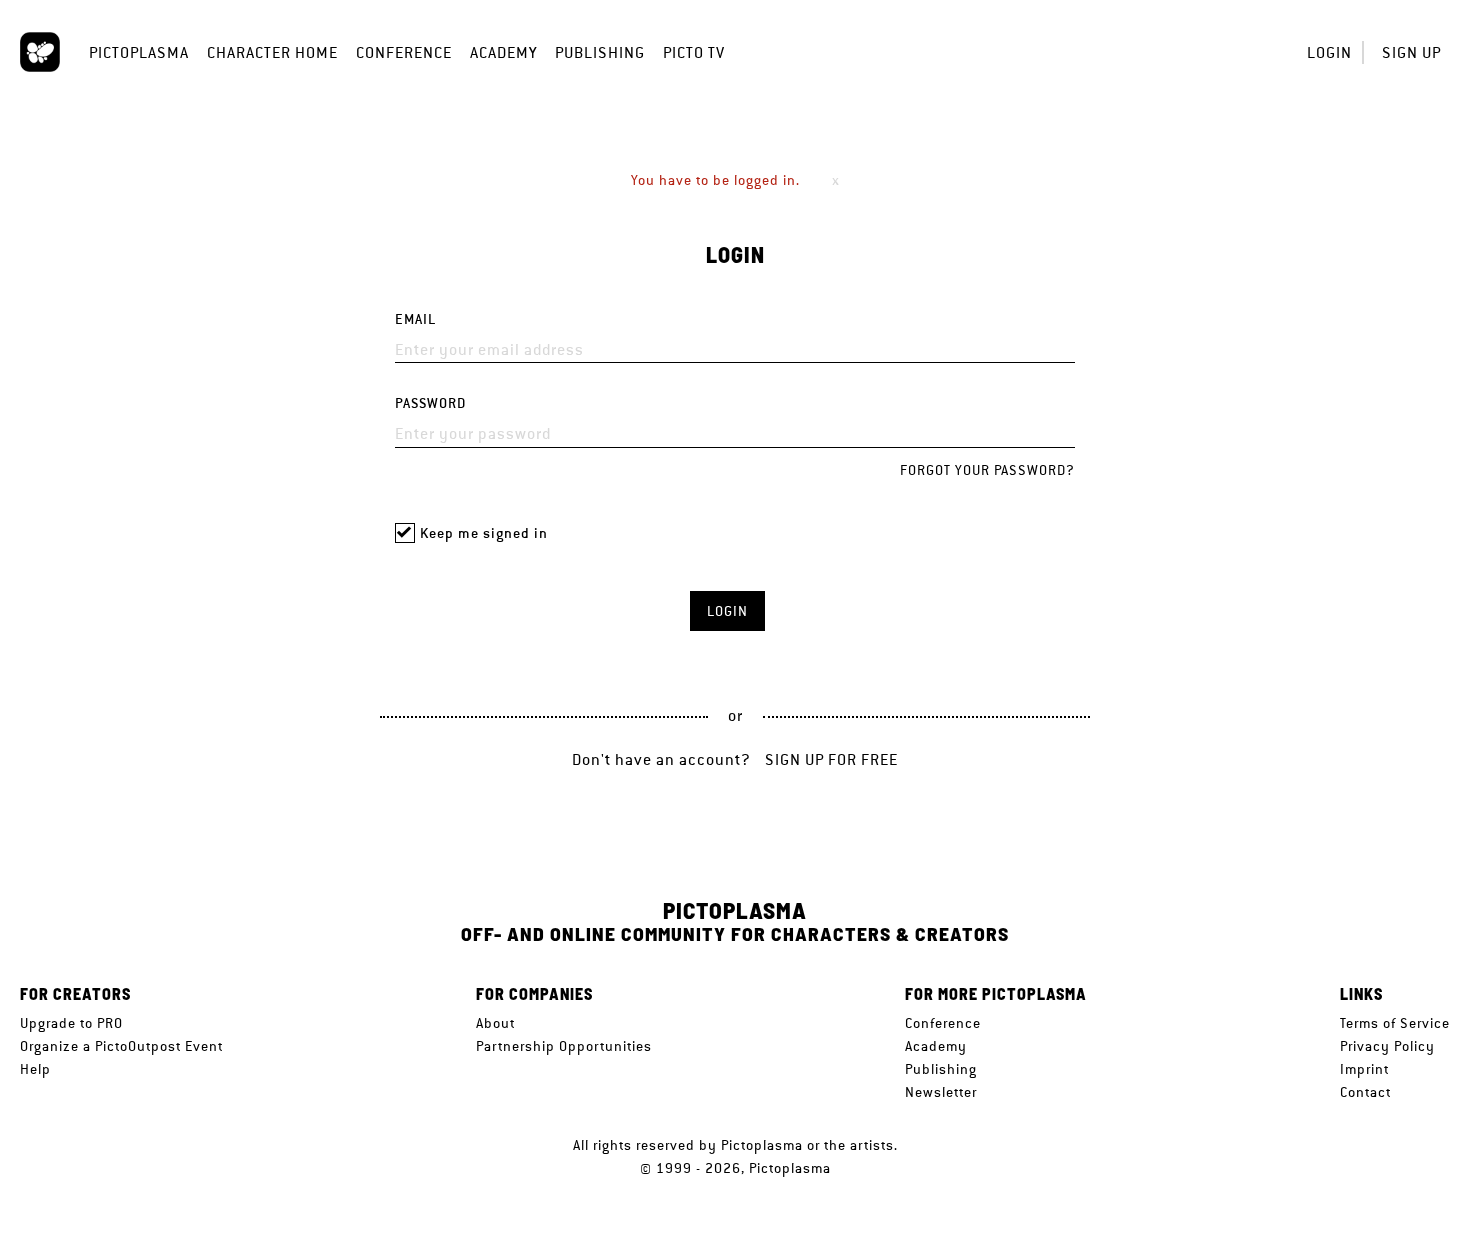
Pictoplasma (139, 52)
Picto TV (694, 52)
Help (35, 1069)
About (495, 1023)
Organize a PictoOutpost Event (121, 1046)
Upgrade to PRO (71, 1023)
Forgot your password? (987, 470)
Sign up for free (831, 759)
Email (415, 319)
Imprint (1364, 1069)
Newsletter (941, 1092)
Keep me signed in (484, 533)
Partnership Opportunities (564, 1046)
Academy (503, 52)
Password (430, 403)
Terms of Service (1395, 1023)
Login (1329, 52)
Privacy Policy (1387, 1046)
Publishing (600, 52)
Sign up (1411, 52)
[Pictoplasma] (40, 52)
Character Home (272, 52)
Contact (1365, 1092)
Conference (404, 52)
